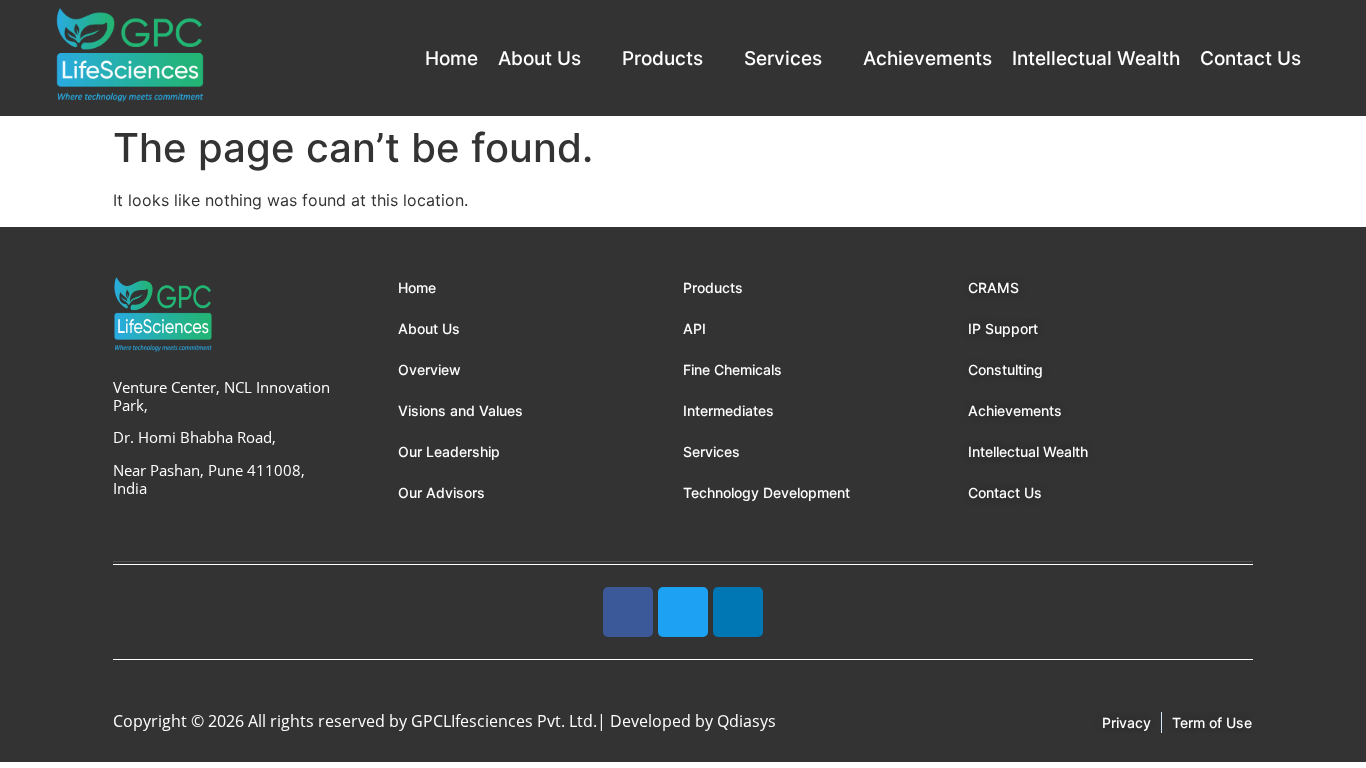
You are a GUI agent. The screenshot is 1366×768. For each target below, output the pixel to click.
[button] (550, 58)
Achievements (927, 58)
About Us (539, 58)
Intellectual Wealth (1096, 58)
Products (662, 58)
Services (783, 58)
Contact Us (1250, 58)
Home (451, 58)
